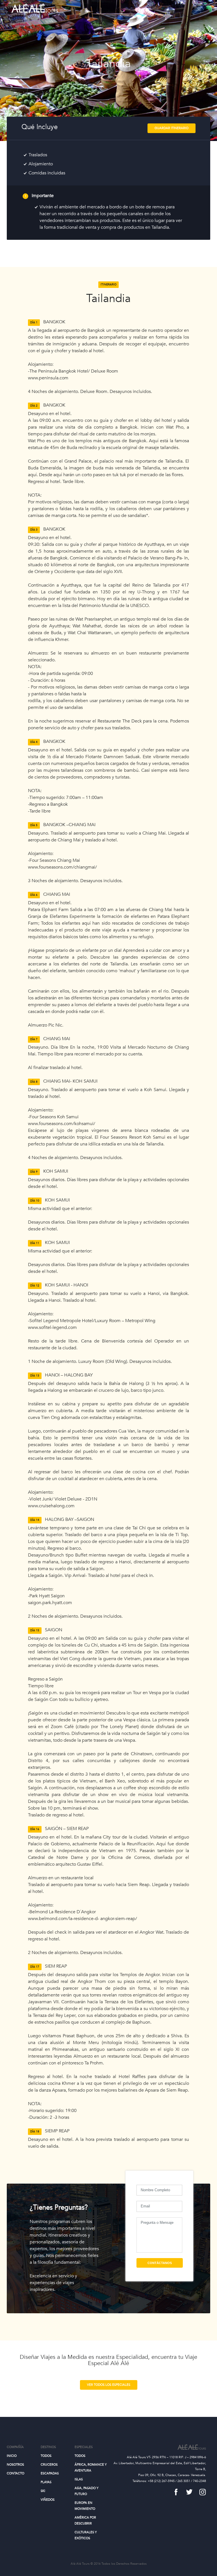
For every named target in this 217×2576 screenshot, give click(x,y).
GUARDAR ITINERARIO (172, 128)
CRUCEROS (49, 2465)
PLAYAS (46, 2482)
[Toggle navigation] (198, 8)
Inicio (12, 2456)
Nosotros (15, 2465)
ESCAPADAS (50, 2473)
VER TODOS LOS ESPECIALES (109, 2385)
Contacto (16, 2473)
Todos (46, 2456)
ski (43, 2491)
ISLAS (79, 2479)
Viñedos (48, 2500)
